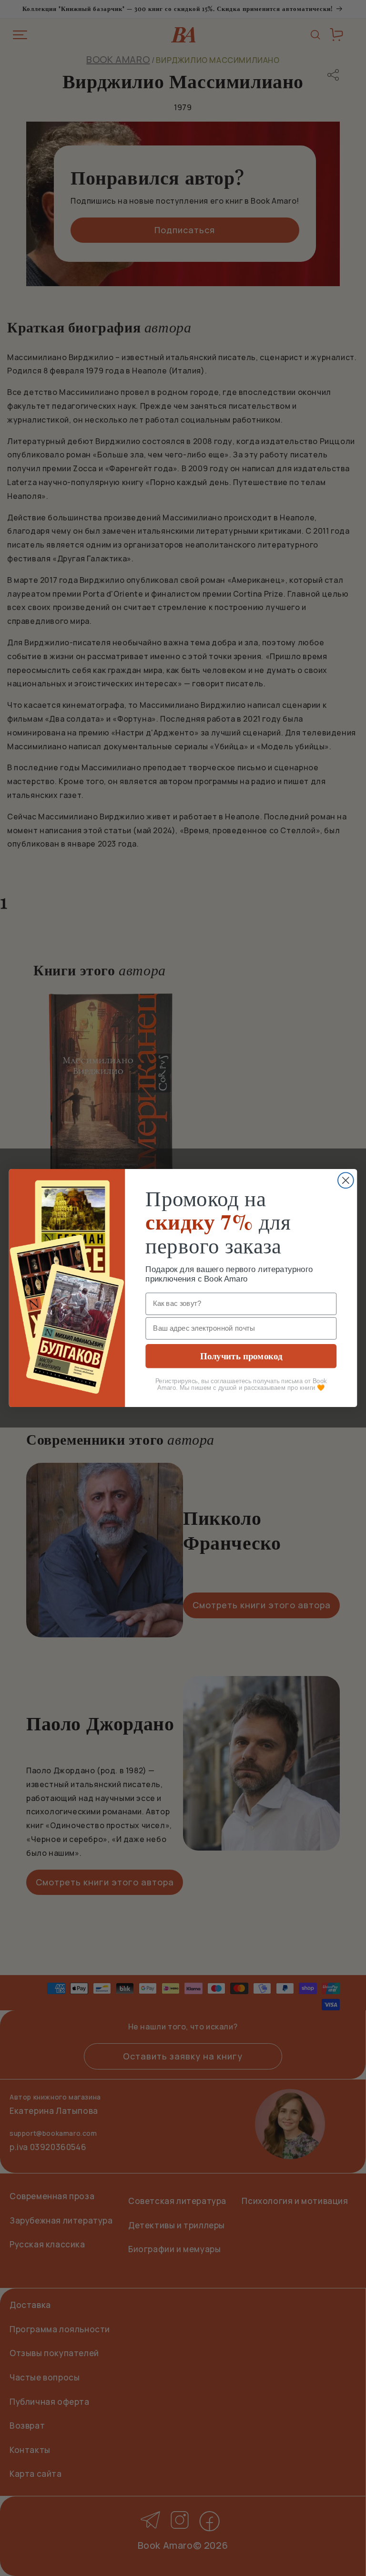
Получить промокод (241, 1356)
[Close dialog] (346, 1181)
